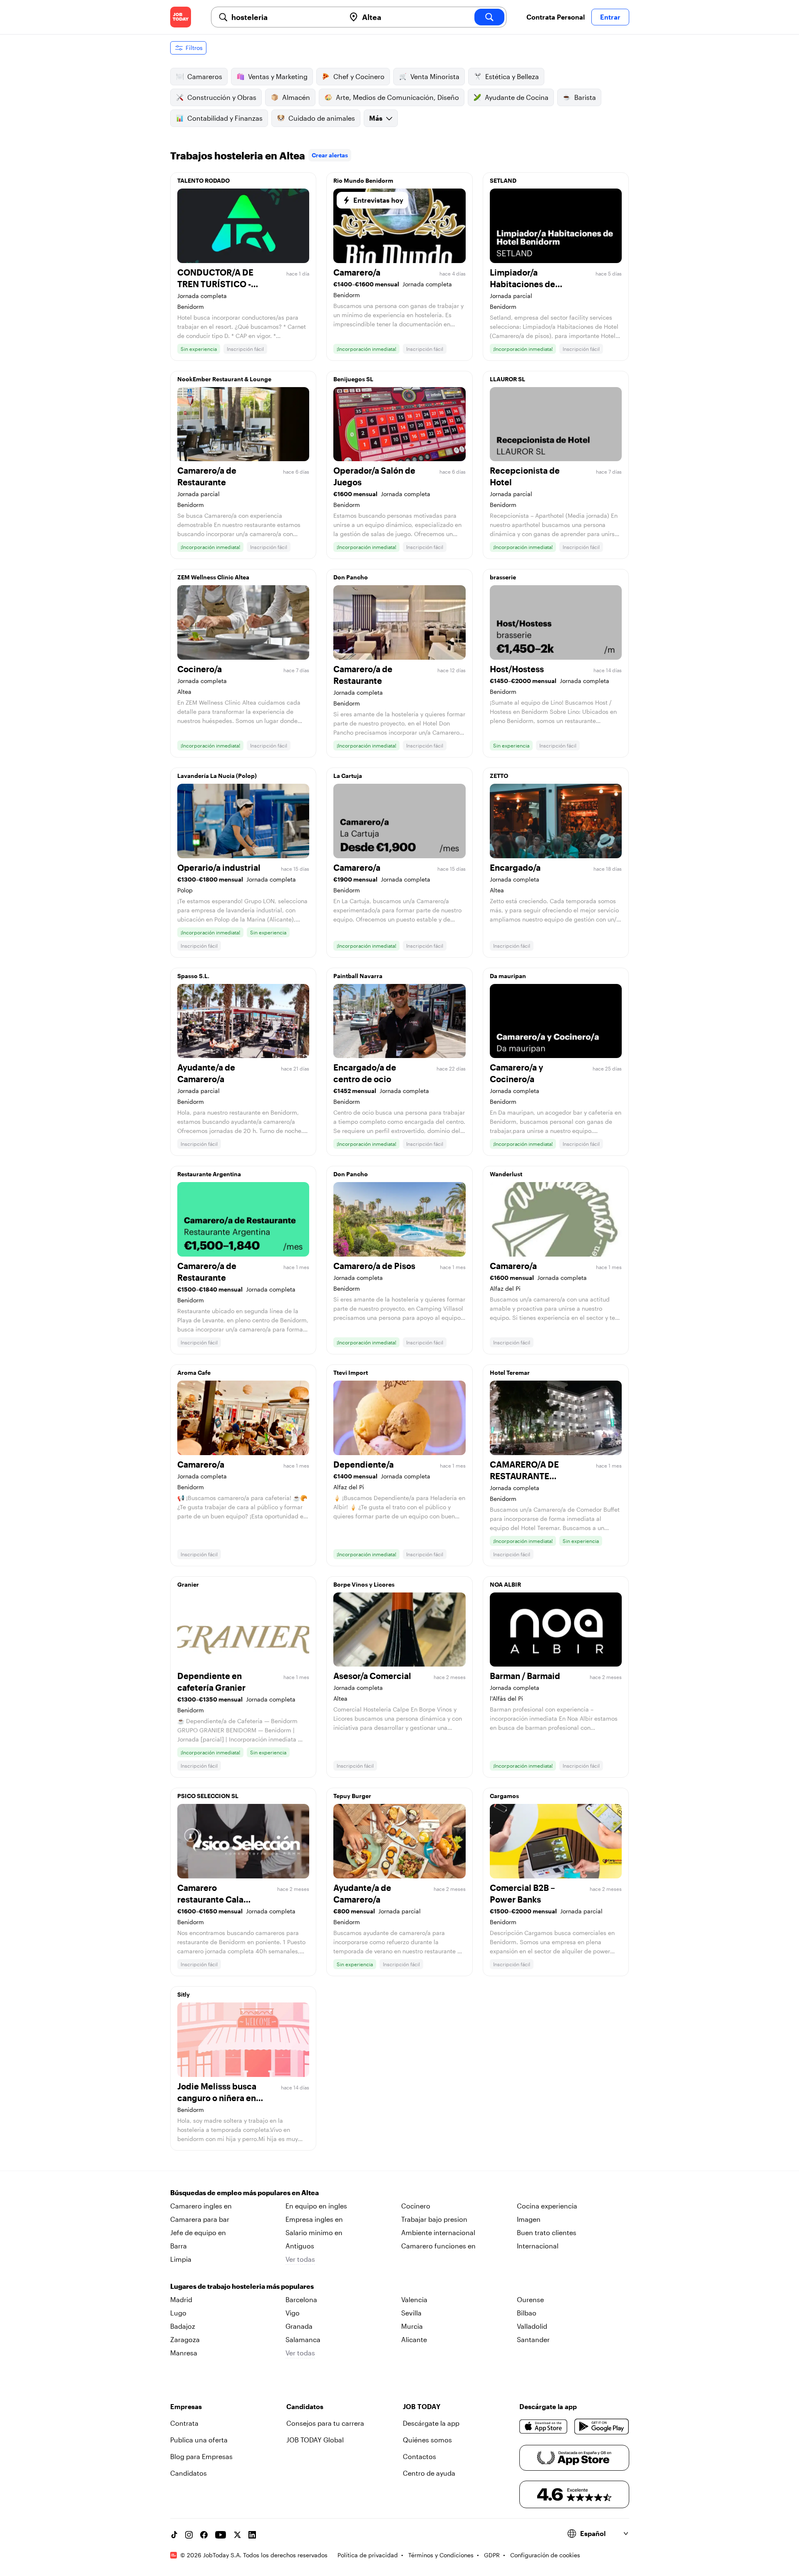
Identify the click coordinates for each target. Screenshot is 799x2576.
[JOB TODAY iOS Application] (544, 2427)
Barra (179, 2246)
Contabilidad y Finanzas (225, 118)
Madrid (181, 2299)
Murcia (412, 2326)
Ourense (530, 2299)
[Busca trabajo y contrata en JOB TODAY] (181, 17)
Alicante (414, 2339)
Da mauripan (508, 976)
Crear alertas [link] (330, 155)
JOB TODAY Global (315, 2440)
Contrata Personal (556, 17)
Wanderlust (506, 1174)
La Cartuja (348, 776)
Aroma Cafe (194, 1372)
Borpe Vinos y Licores (364, 1584)
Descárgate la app (431, 2423)
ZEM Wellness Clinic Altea (213, 577)
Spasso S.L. (193, 976)
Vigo (293, 2313)
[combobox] (285, 17)
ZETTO (499, 776)
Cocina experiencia (547, 2206)
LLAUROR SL (507, 379)
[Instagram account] (189, 2535)
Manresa (184, 2353)
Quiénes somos (427, 2440)
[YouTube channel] (221, 2535)
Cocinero (416, 2206)
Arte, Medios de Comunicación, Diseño (397, 97)
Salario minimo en (314, 2232)
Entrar (610, 17)
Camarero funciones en (438, 2246)
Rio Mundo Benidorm (363, 180)
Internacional (538, 2246)
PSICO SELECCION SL (208, 1796)
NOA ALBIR (505, 1584)
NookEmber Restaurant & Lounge (224, 379)
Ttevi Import (351, 1372)
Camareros (205, 76)
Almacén (296, 97)
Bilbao (527, 2313)
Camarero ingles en (201, 2206)
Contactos (419, 2456)
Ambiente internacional (438, 2232)
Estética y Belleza (512, 76)
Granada (299, 2326)
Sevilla (411, 2313)
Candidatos (189, 2473)
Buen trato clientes (547, 2232)
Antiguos (300, 2246)
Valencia (414, 2299)
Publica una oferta (199, 2440)
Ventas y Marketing (278, 76)
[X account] (237, 2535)
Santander (533, 2339)
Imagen (529, 2219)
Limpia (181, 2259)
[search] (489, 17)
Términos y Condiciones (441, 2555)
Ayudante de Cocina (517, 97)
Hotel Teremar (510, 1372)
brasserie (503, 577)
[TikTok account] (174, 2535)
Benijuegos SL (353, 379)
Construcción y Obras (222, 97)
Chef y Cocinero (359, 76)
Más (376, 118)
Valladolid (532, 2326)
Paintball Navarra (358, 976)
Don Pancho (351, 577)
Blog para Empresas (201, 2456)
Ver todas (300, 2259)
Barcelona (301, 2299)
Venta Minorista (435, 76)
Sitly (184, 1994)
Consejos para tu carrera (325, 2423)
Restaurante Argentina (209, 1174)
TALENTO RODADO (203, 180)
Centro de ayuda (429, 2473)
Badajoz (183, 2326)
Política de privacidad (368, 2555)
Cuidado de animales (322, 118)
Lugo (178, 2313)
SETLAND (503, 180)
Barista (585, 97)
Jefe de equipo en (198, 2232)
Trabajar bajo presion (434, 2219)
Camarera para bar (200, 2219)
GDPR (492, 2555)
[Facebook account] (204, 2535)
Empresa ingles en (314, 2219)
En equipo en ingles (316, 2206)
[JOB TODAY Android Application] (602, 2427)
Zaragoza (185, 2339)
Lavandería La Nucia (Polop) (217, 776)
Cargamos (504, 1796)
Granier (188, 1584)
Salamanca (303, 2339)
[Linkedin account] (252, 2535)
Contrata (184, 2423)
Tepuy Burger (352, 1796)
